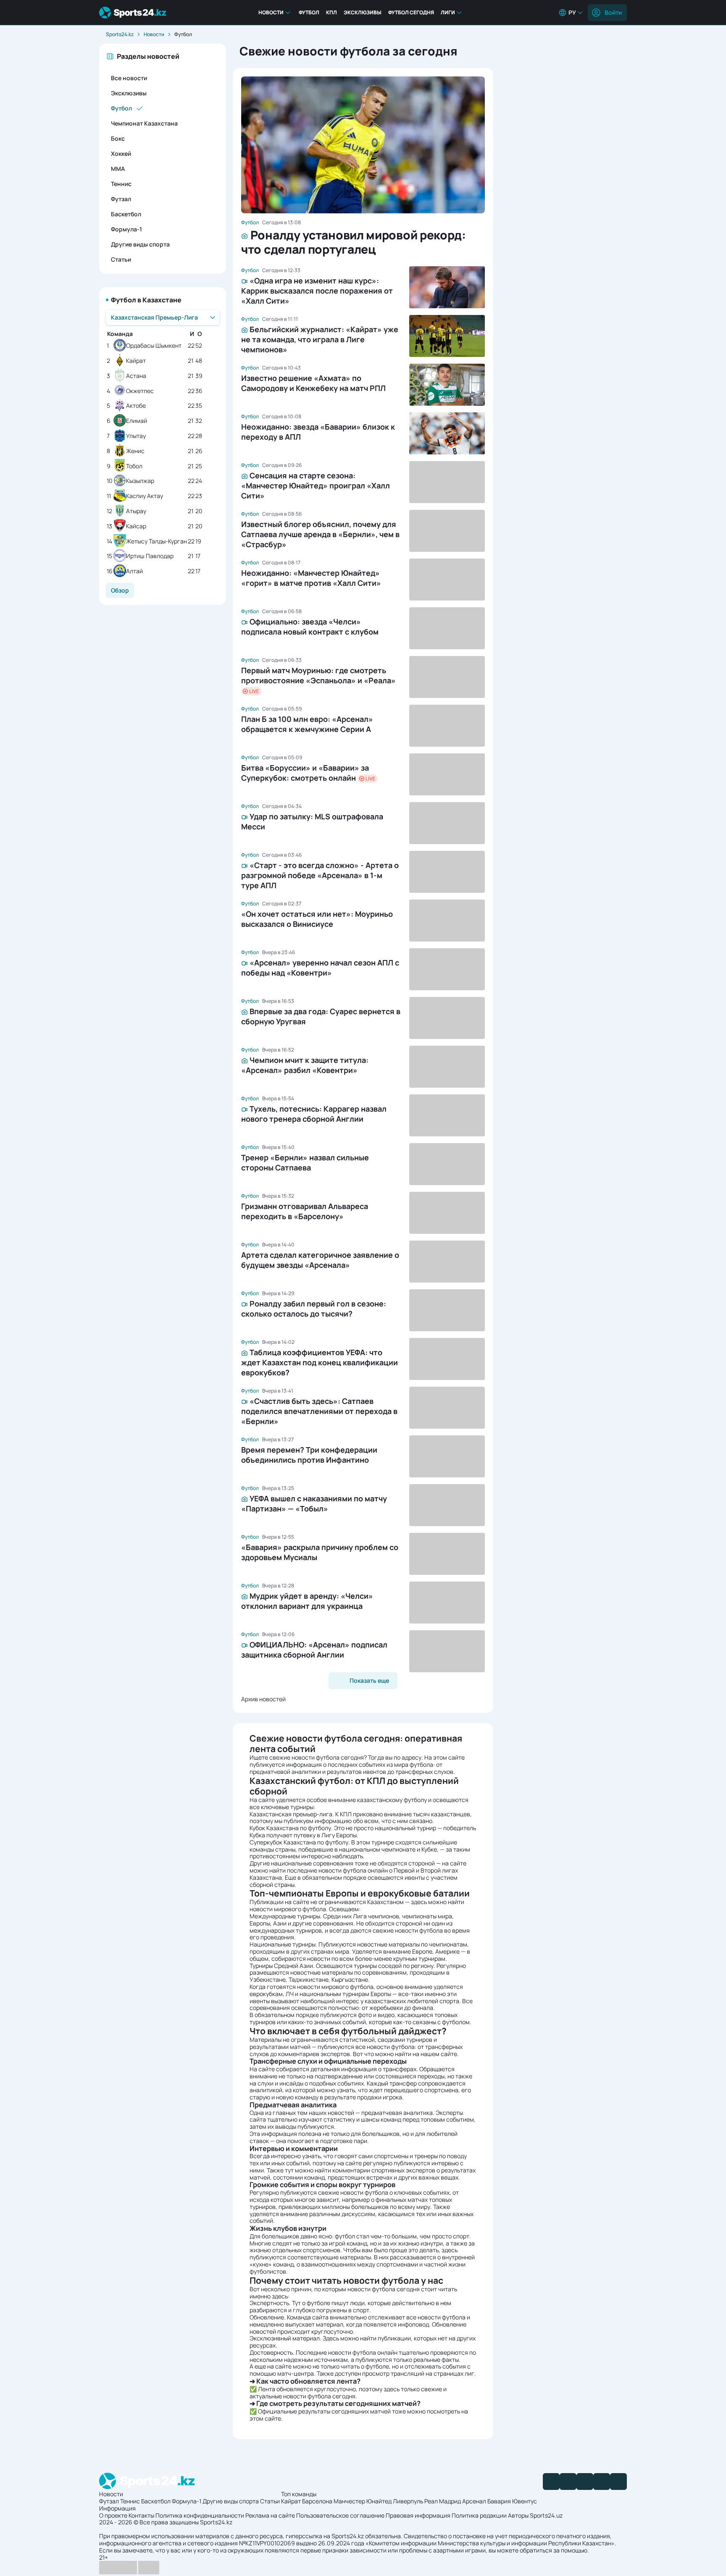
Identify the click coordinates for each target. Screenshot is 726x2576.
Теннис (121, 184)
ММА (118, 169)
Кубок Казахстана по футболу (290, 1828)
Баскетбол (126, 214)
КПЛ (331, 12)
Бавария (499, 2501)
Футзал (121, 199)
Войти (613, 12)
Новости (271, 12)
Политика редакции (479, 2515)
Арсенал (474, 2501)
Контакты (141, 2515)
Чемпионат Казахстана (144, 123)
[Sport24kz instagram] (618, 2482)
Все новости (129, 78)
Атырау (136, 511)
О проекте (113, 2515)
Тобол (134, 466)
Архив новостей (263, 1699)
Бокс (118, 138)
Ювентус (525, 2501)
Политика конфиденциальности (200, 2515)
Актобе (136, 406)
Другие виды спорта (140, 244)
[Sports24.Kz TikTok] (602, 2482)
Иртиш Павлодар (150, 556)
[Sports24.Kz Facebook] (551, 2482)
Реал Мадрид (443, 2501)
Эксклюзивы (363, 12)
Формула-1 (126, 229)
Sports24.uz (546, 2515)
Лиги (448, 12)
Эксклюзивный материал (285, 2338)
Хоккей (121, 153)
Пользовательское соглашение (340, 2515)
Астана (136, 376)
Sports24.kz (120, 34)
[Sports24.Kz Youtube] (585, 2482)
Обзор (120, 590)
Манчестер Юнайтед (363, 2501)
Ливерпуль (408, 2501)
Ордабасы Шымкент (154, 346)
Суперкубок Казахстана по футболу (299, 1842)
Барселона (317, 2501)
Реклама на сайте (270, 2515)
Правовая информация (418, 2515)
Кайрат (136, 361)
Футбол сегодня (411, 12)
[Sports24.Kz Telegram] (568, 2482)
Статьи (121, 259)
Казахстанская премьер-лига (291, 1814)
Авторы (518, 2515)
